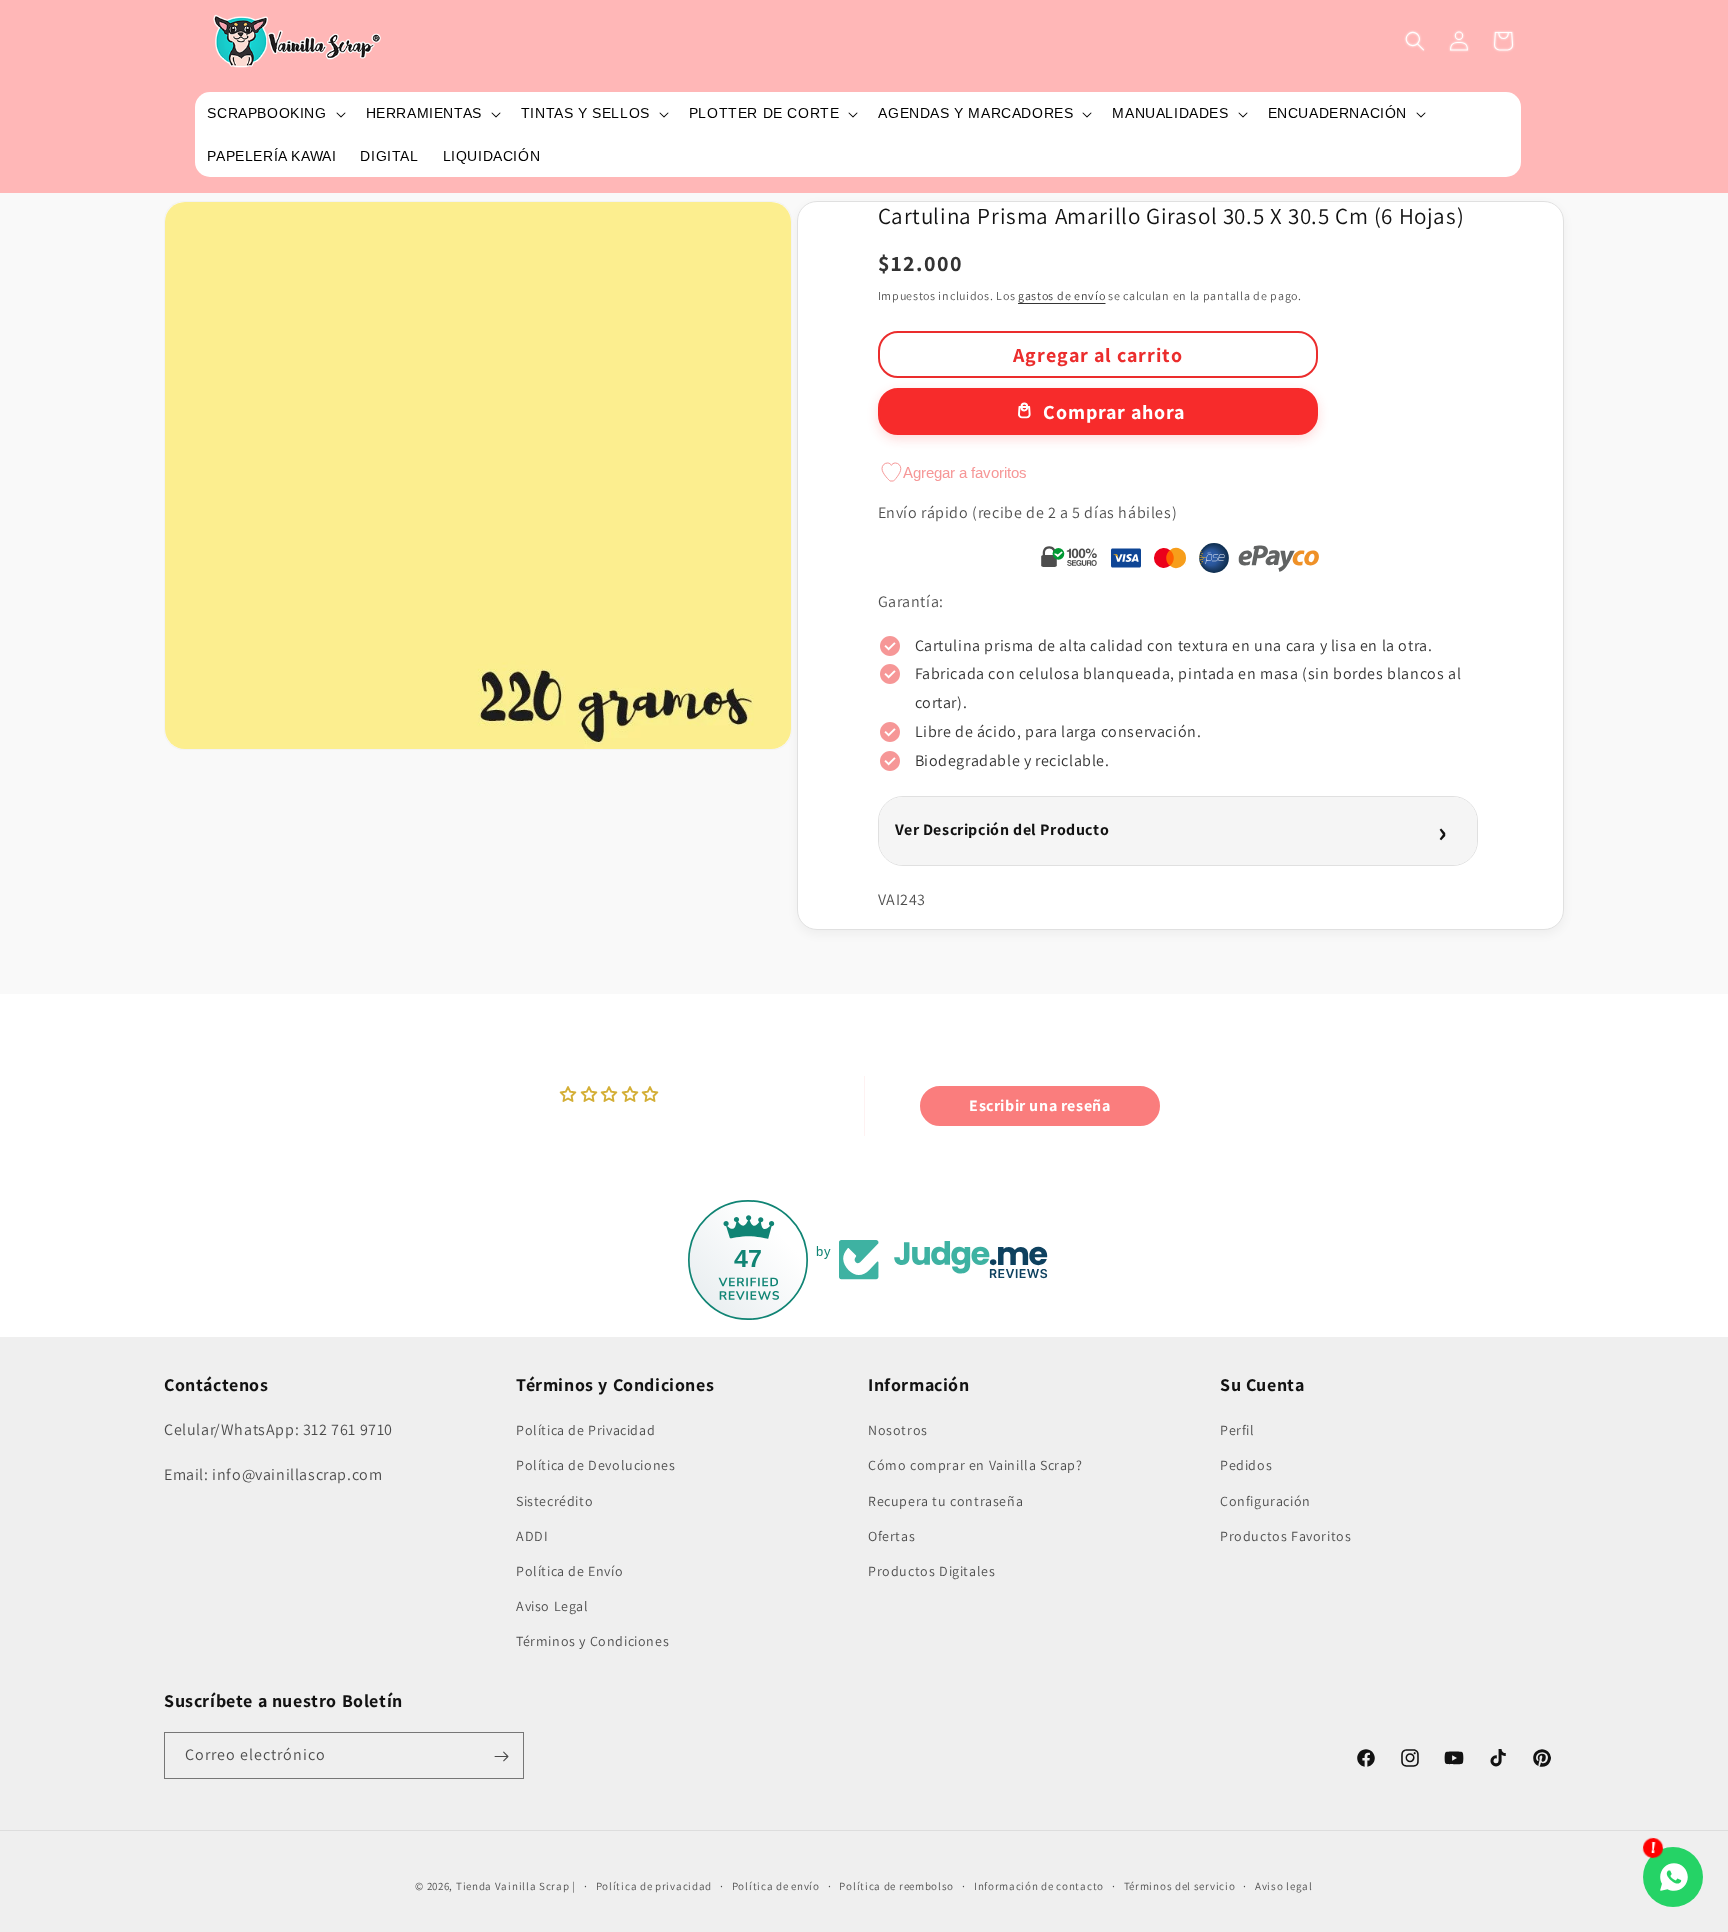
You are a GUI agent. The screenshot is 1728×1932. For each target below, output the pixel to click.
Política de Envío (569, 1571)
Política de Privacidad (585, 1430)
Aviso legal (1284, 1885)
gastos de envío (1062, 295)
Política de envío (776, 1885)
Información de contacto (1039, 1885)
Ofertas (891, 1535)
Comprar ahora (1114, 412)
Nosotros (898, 1430)
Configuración (1265, 1500)
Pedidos (1246, 1465)
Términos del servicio (1180, 1885)
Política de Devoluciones (595, 1465)
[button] (274, 113)
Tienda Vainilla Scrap (513, 1886)
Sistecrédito (554, 1500)
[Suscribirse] (501, 1756)
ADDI (532, 1535)
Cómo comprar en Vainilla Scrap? (975, 1465)
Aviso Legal (552, 1606)
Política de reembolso (896, 1885)
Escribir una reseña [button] (1039, 1105)
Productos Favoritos (1285, 1535)
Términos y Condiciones (592, 1641)
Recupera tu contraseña (945, 1500)
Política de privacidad (654, 1885)
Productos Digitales (931, 1571)
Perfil (1237, 1430)
